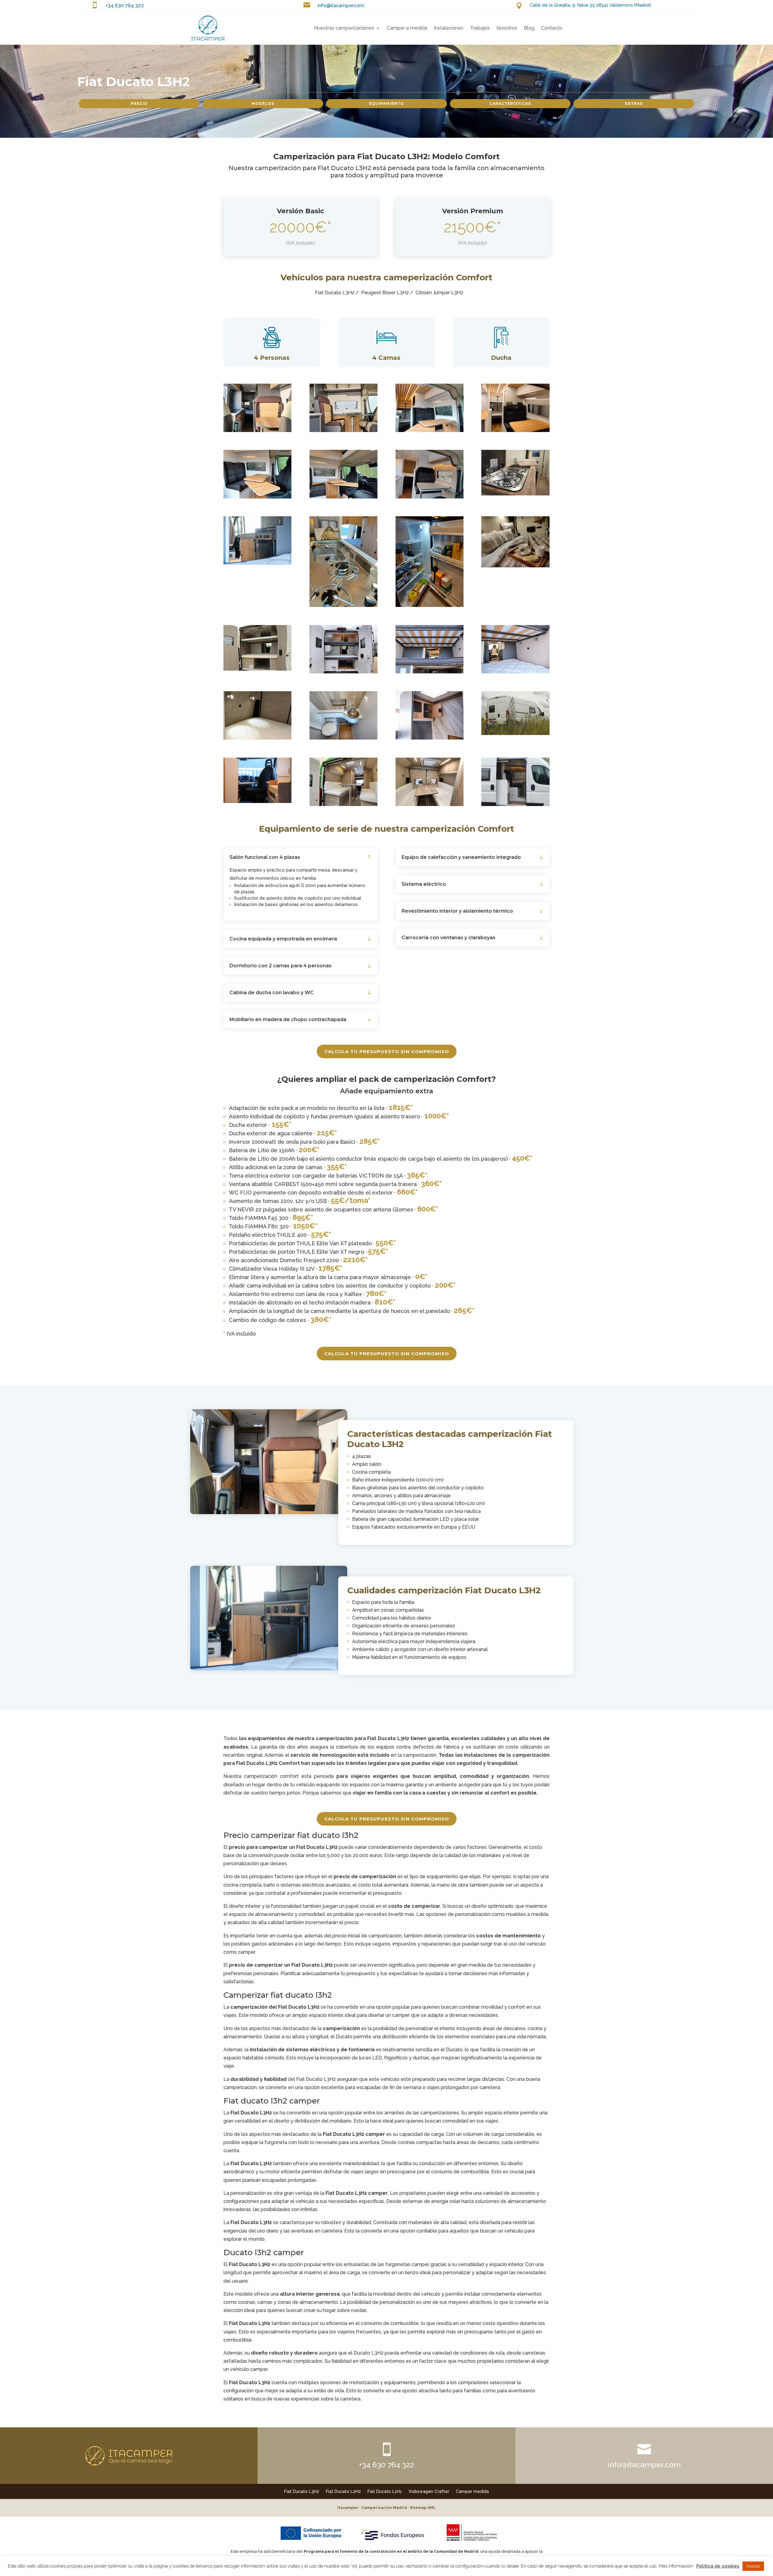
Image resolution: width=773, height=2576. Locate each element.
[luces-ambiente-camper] (515, 430)
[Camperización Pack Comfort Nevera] (430, 605)
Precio (139, 103)
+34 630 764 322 (125, 5)
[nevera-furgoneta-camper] (257, 563)
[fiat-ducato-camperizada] (430, 672)
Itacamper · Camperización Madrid (372, 2508)
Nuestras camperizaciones (344, 28)
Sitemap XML (423, 2508)
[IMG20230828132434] (430, 804)
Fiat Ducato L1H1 (385, 2491)
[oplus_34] (257, 738)
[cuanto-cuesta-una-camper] (257, 430)
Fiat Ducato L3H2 (302, 2491)
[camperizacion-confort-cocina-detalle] (343, 605)
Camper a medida (407, 28)
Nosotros (507, 28)
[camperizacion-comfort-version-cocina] (515, 494)
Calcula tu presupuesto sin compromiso (387, 1051)
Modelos (263, 103)
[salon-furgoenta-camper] (257, 497)
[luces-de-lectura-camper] (515, 672)
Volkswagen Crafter (429, 2491)
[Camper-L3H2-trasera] (515, 733)
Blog (529, 28)
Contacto (552, 28)
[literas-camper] (343, 672)
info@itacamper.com (341, 6)
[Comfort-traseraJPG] (257, 669)
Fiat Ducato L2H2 (343, 2491)
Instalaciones (449, 28)
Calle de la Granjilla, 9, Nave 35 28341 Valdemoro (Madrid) (590, 5)
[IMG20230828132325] (343, 804)
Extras (634, 103)
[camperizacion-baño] (430, 738)
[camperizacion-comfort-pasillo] (257, 801)
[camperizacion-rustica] (430, 430)
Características (510, 103)
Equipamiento (386, 103)
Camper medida (472, 2491)
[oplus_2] (430, 497)
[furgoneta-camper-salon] (343, 497)
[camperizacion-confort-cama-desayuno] (515, 566)
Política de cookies (718, 2566)
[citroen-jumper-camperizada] (343, 430)
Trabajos (480, 28)
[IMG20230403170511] (343, 738)
